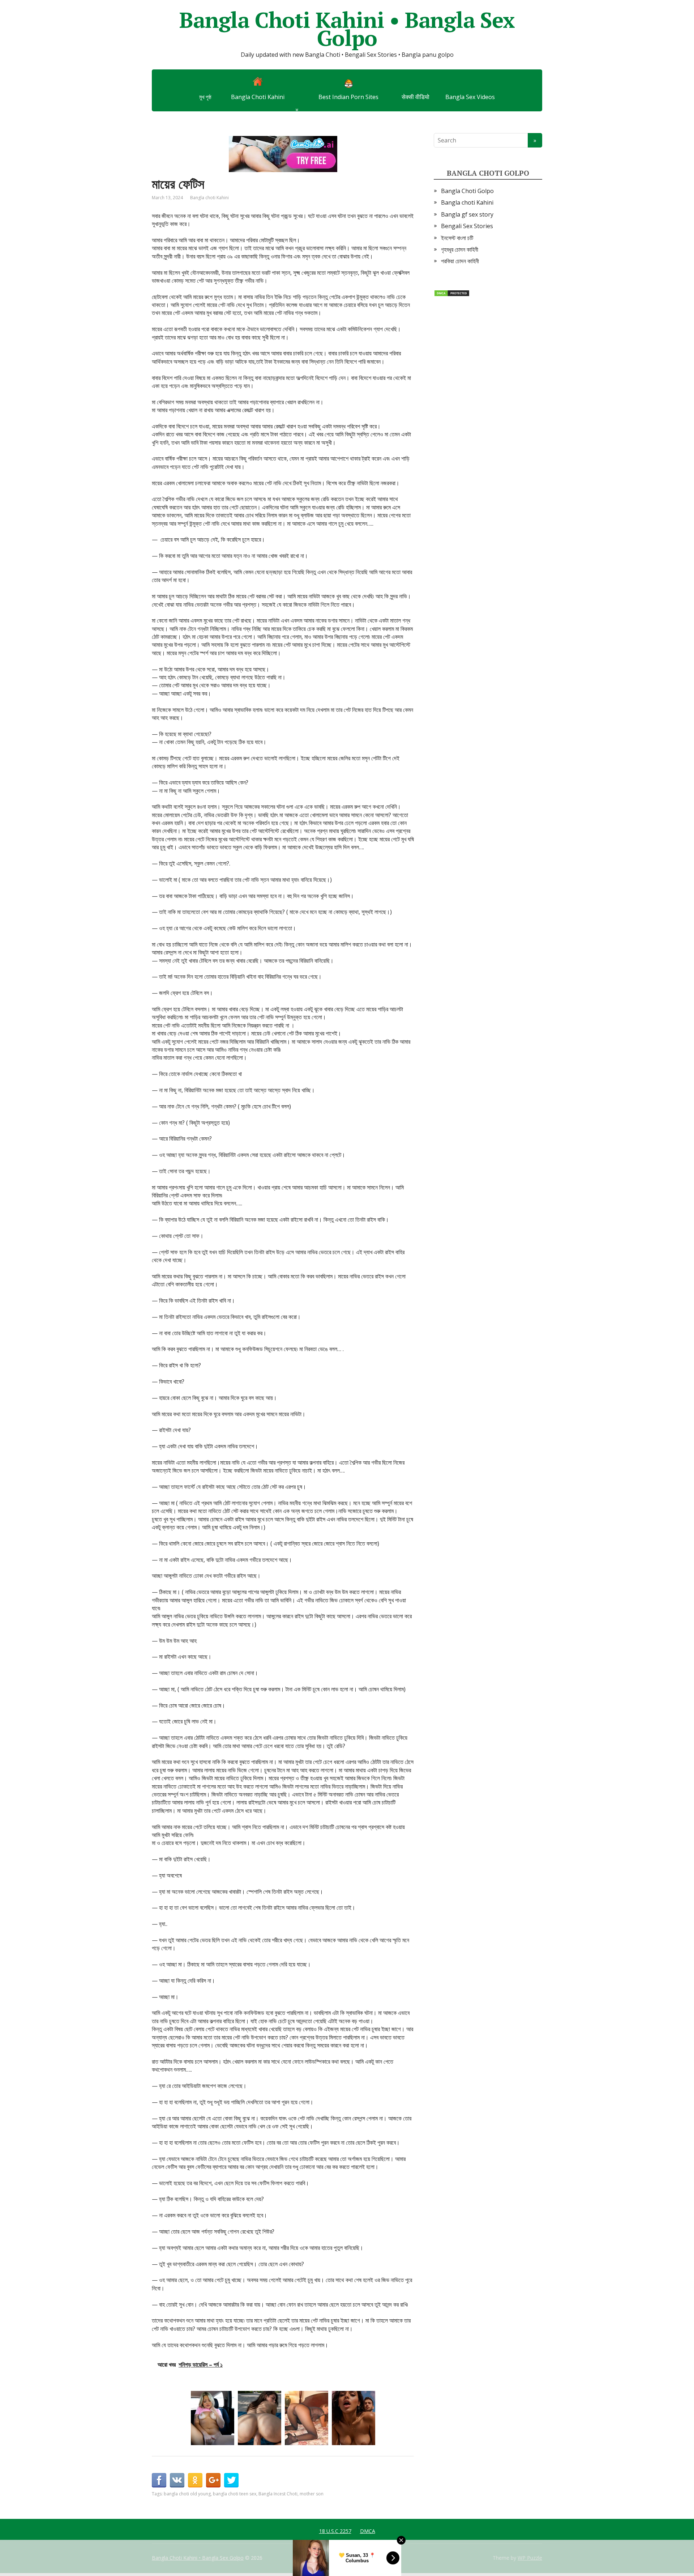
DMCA (368, 2531)
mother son (312, 2494)
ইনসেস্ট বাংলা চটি (457, 238)
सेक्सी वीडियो (415, 97)
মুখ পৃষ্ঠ (205, 97)
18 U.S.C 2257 (335, 2531)
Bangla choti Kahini (209, 198)
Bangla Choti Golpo (467, 191)
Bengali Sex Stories (467, 226)
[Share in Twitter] (231, 2480)
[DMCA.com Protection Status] (452, 293)
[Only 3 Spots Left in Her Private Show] (213, 2418)
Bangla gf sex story (467, 214)
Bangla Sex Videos (470, 97)
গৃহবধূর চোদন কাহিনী (460, 249)
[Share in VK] (177, 2480)
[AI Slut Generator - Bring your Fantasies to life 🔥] (260, 2418)
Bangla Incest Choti (278, 2494)
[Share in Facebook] (159, 2480)
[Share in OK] (195, 2480)
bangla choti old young (187, 2494)
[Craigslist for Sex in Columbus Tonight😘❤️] (307, 2418)
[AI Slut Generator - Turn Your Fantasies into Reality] (354, 2418)
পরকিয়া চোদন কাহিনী (460, 261)
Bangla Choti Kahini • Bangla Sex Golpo (347, 29)
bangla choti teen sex (235, 2494)
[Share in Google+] (213, 2480)
